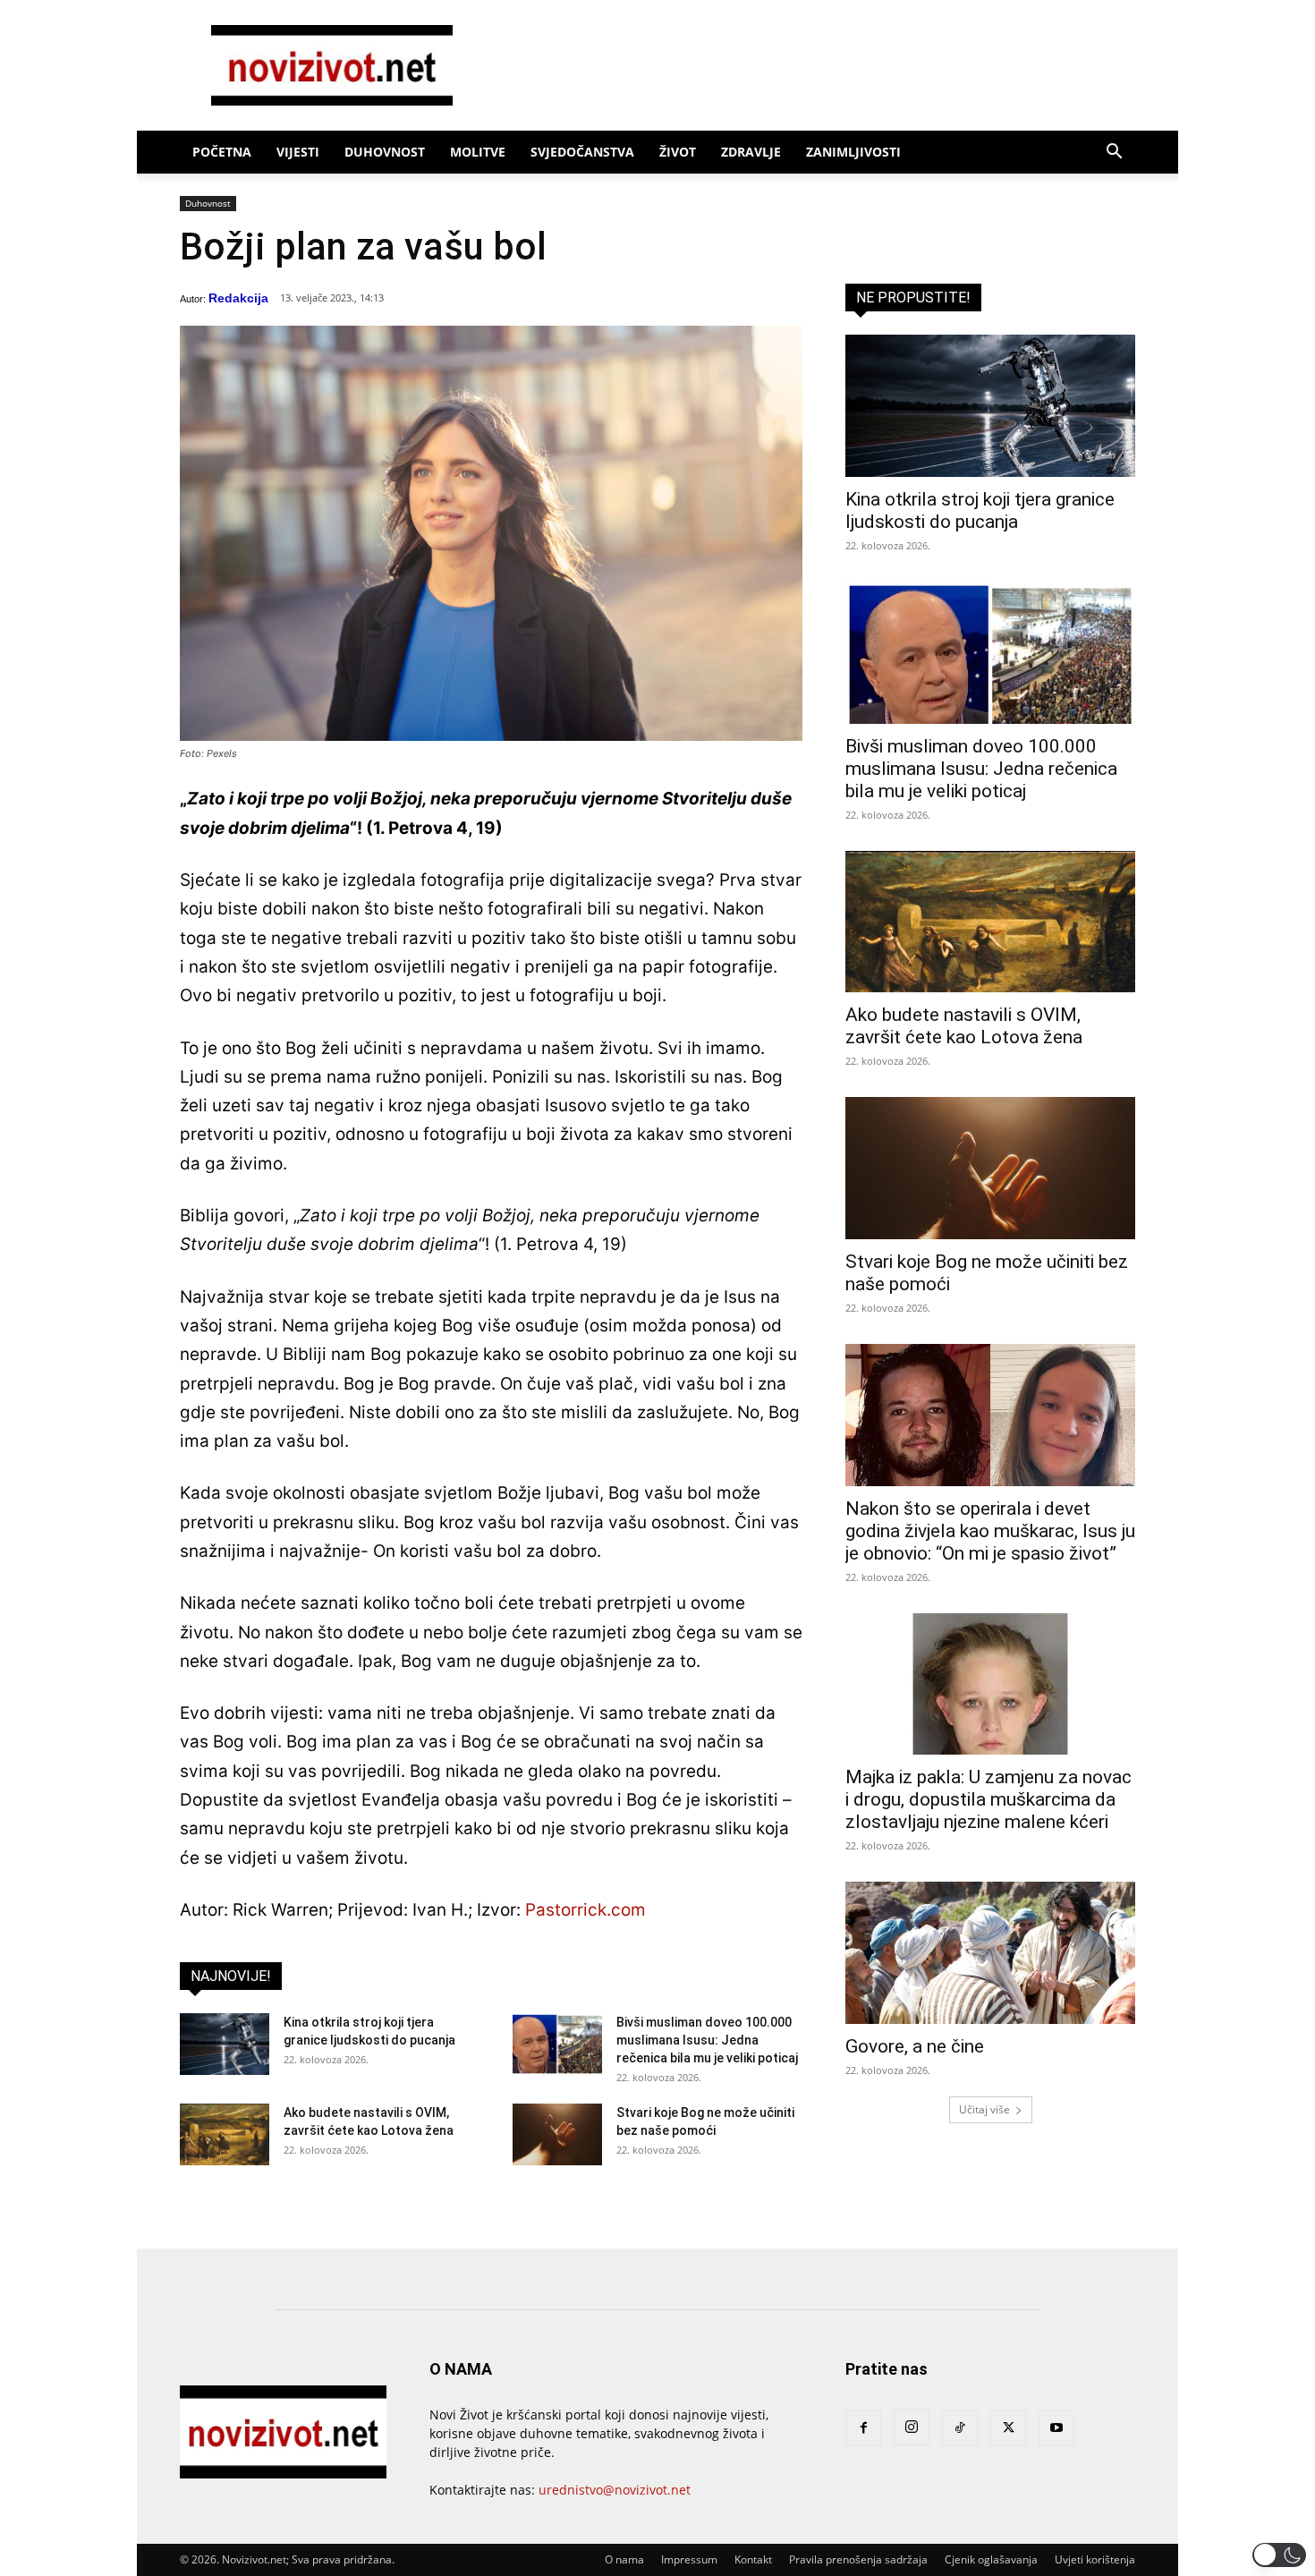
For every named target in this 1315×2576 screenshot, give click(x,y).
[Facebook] (863, 2428)
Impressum (689, 2559)
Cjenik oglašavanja (991, 2559)
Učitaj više (984, 2109)
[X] (1008, 2428)
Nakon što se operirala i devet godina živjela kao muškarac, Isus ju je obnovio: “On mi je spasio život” (990, 1531)
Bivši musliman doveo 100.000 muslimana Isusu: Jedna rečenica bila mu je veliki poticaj (707, 2040)
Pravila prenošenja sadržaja (858, 2559)
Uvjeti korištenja (1095, 2559)
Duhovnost (385, 152)
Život (678, 152)
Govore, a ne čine (915, 2046)
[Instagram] (912, 2427)
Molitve (478, 152)
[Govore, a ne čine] (990, 1953)
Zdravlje (751, 152)
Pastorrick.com (585, 1910)
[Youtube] (1056, 2428)
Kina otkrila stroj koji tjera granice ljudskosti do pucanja (980, 510)
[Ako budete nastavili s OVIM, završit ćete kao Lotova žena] (225, 2134)
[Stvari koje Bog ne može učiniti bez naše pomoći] (557, 2134)
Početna (222, 152)
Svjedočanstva (582, 152)
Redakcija (238, 298)
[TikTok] (960, 2428)
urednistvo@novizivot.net (615, 2490)
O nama (624, 2559)
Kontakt (753, 2559)
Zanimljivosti (853, 152)
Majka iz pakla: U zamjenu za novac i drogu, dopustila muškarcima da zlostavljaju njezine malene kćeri (988, 1799)
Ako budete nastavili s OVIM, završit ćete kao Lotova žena (964, 1026)
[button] (1114, 153)
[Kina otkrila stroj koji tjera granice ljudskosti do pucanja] (225, 2044)
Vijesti (298, 152)
